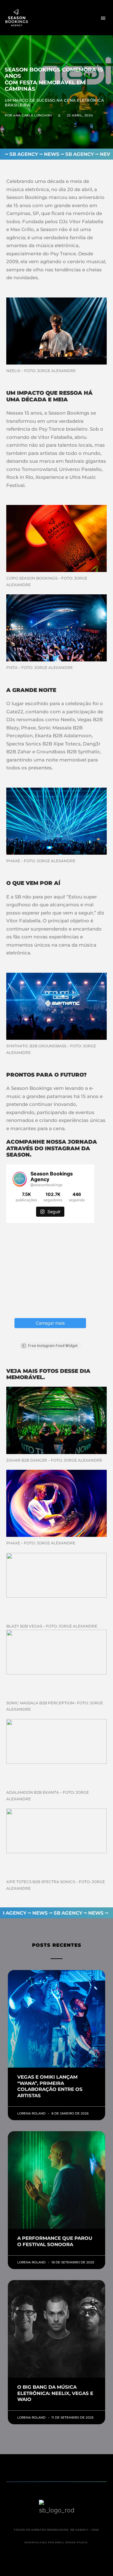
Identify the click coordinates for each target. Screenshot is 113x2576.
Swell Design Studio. (72, 2542)
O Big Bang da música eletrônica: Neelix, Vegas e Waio (55, 2393)
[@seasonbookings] (20, 1179)
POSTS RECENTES (57, 1945)
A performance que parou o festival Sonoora (55, 2241)
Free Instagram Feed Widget (53, 1346)
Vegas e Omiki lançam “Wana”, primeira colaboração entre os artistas (50, 2086)
